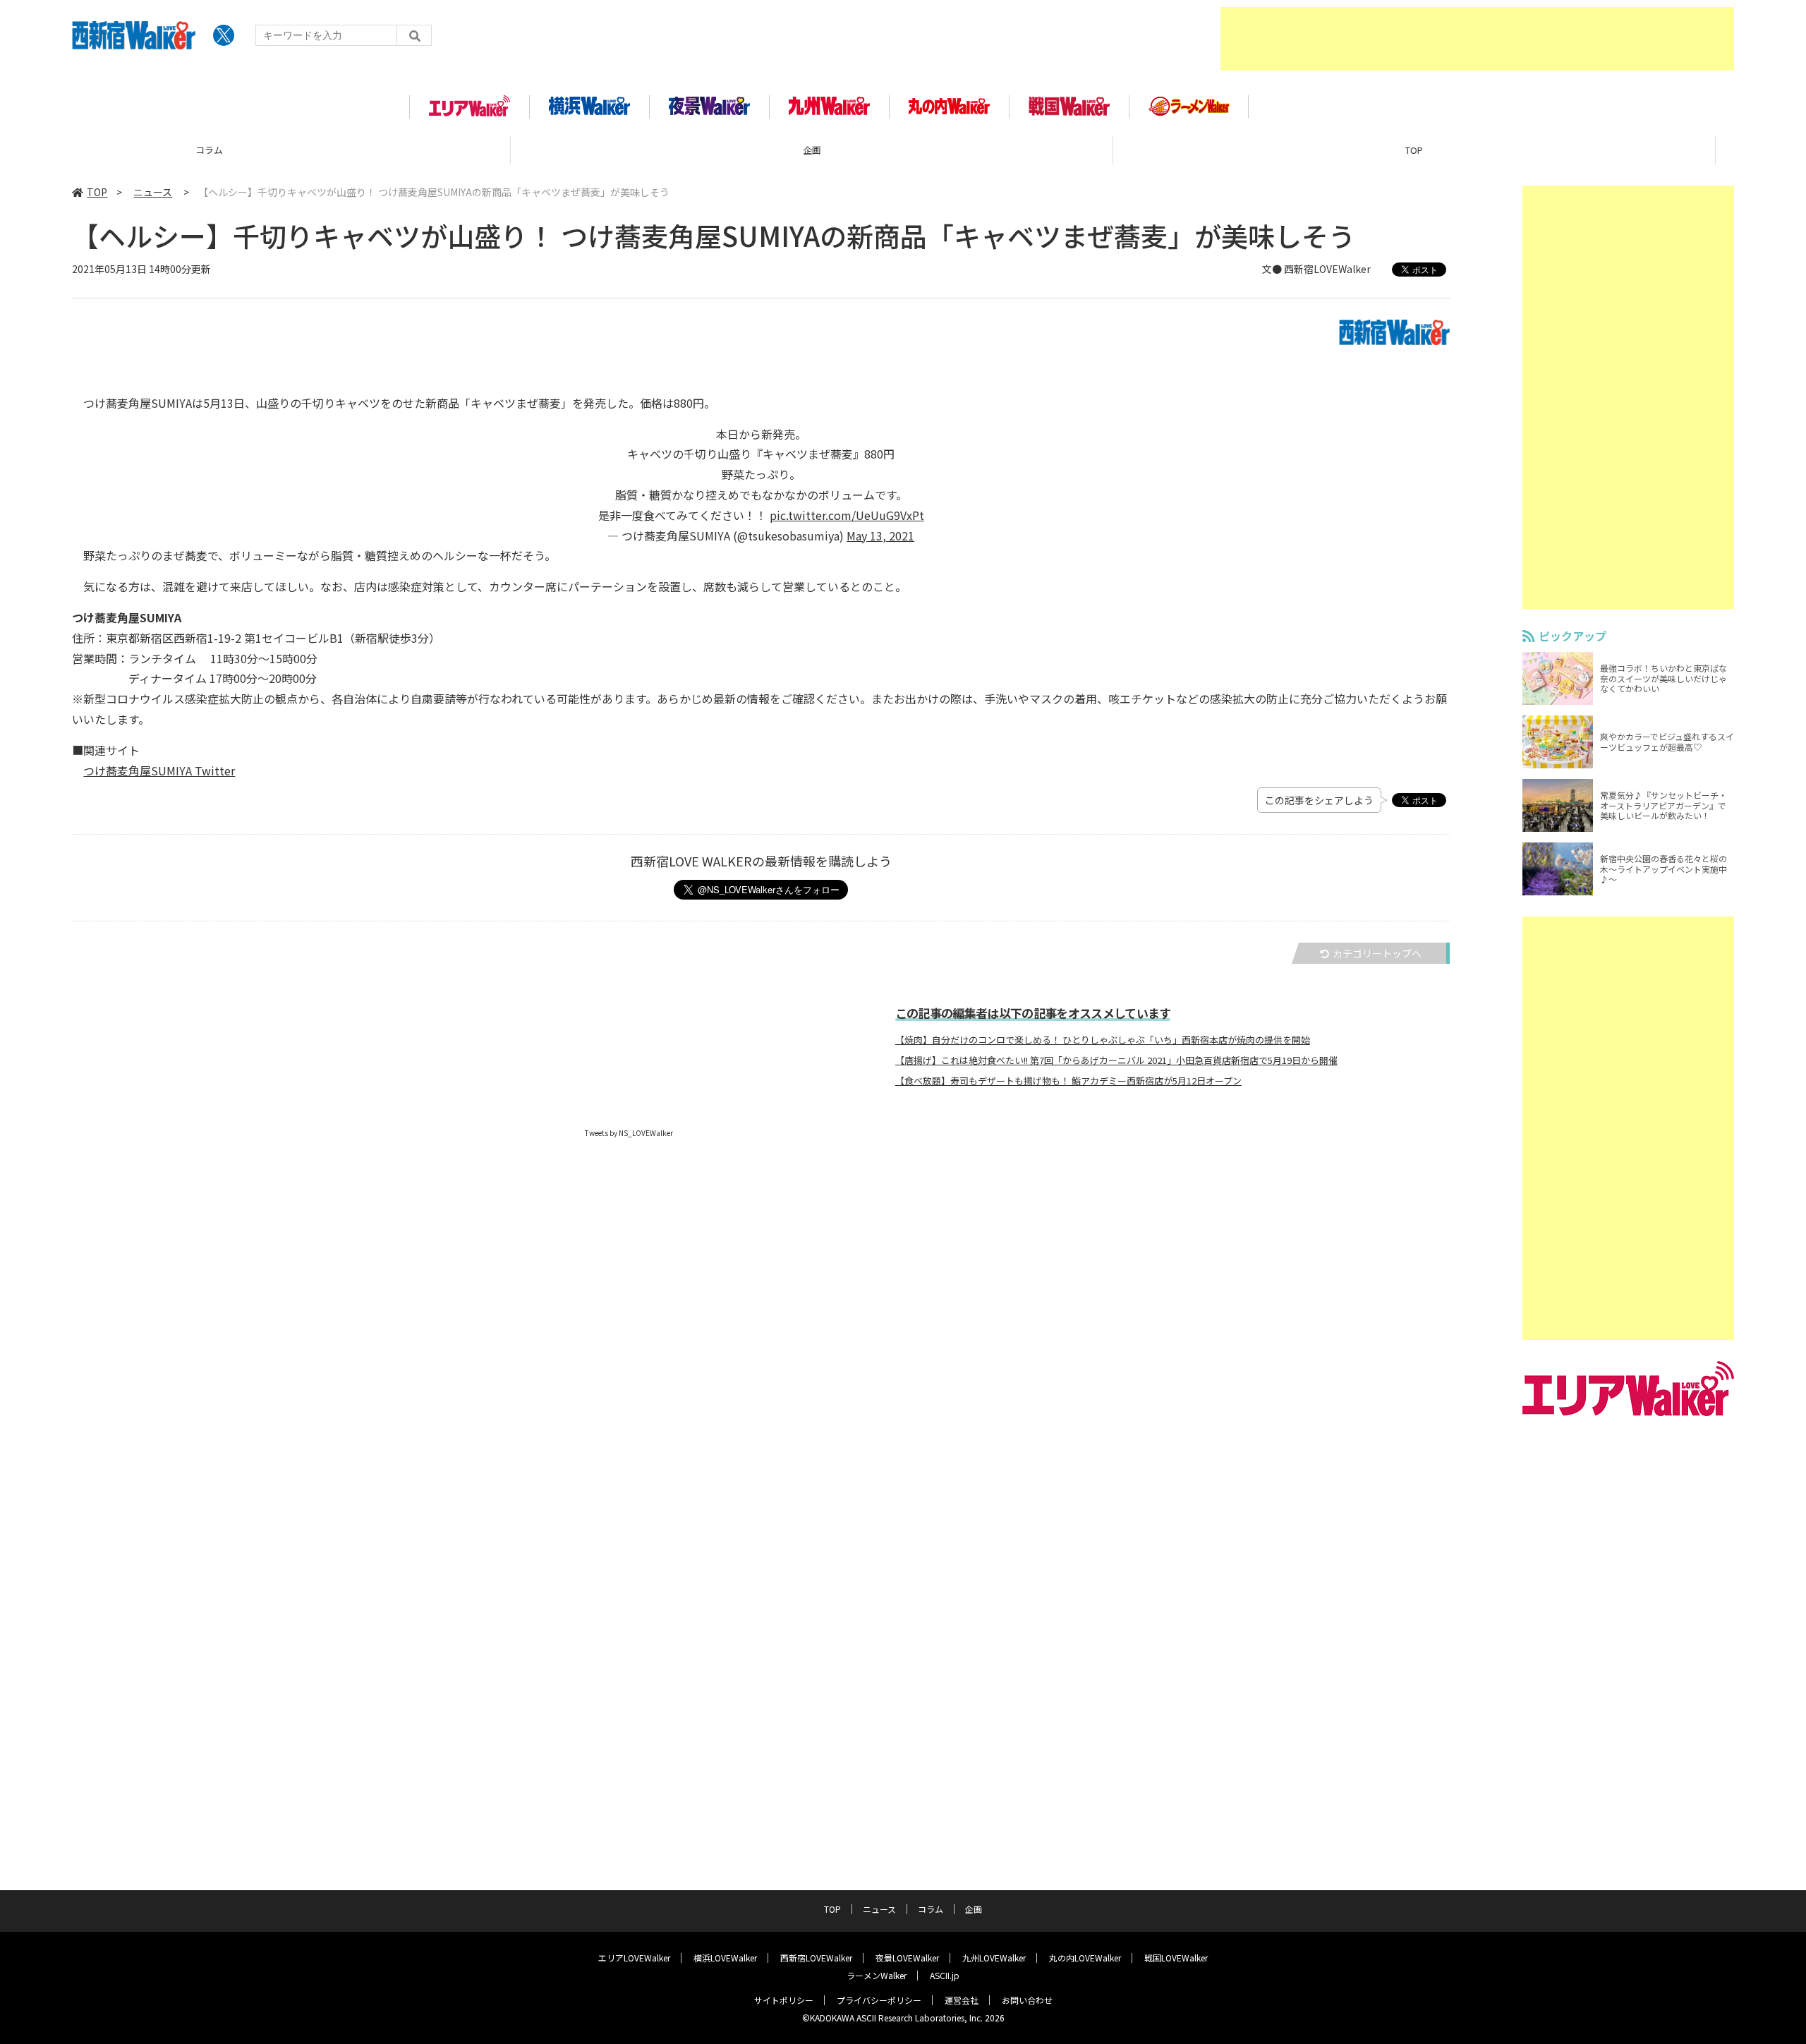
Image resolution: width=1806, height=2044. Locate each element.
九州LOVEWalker (994, 1958)
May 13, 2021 (880, 536)
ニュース (153, 192)
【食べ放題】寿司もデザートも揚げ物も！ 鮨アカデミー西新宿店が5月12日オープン (1068, 1081)
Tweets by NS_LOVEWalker (629, 1133)
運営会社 (962, 2000)
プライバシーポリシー (879, 2000)
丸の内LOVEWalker (1085, 1958)
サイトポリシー (784, 2000)
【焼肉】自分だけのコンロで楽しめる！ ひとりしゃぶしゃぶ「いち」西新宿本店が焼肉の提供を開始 (1103, 1040)
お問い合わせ (1027, 2000)
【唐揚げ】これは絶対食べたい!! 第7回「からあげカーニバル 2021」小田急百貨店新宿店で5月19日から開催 (1116, 1060)
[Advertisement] (1477, 39)
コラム (931, 1909)
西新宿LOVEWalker (816, 1958)
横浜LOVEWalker (725, 1958)
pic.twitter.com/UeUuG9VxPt (847, 515)
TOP (903, 150)
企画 (301, 150)
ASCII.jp (945, 1975)
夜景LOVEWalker (907, 1958)
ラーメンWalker (877, 1975)
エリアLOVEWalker (634, 1958)
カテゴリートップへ (1377, 953)
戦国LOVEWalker (1176, 1958)
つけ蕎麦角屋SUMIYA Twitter (159, 770)
